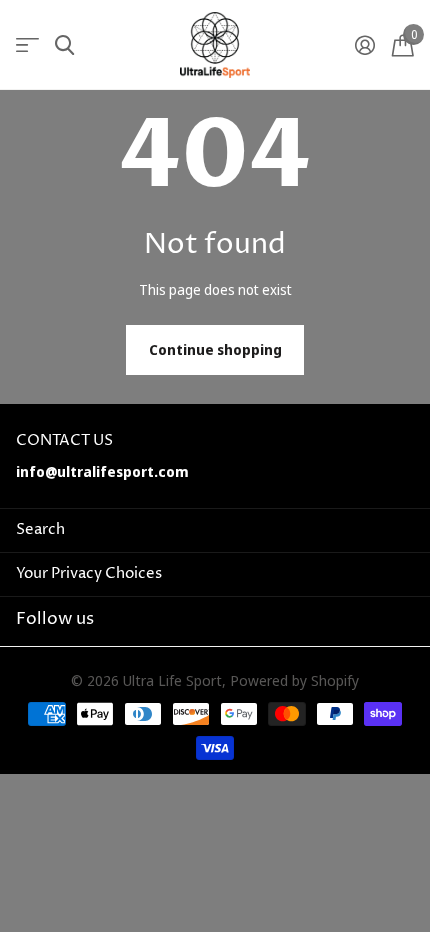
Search (40, 529)
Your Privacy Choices (89, 573)
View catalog (27, 45)
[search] (64, 45)
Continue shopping (215, 349)
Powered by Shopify (294, 680)
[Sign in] (364, 45)
